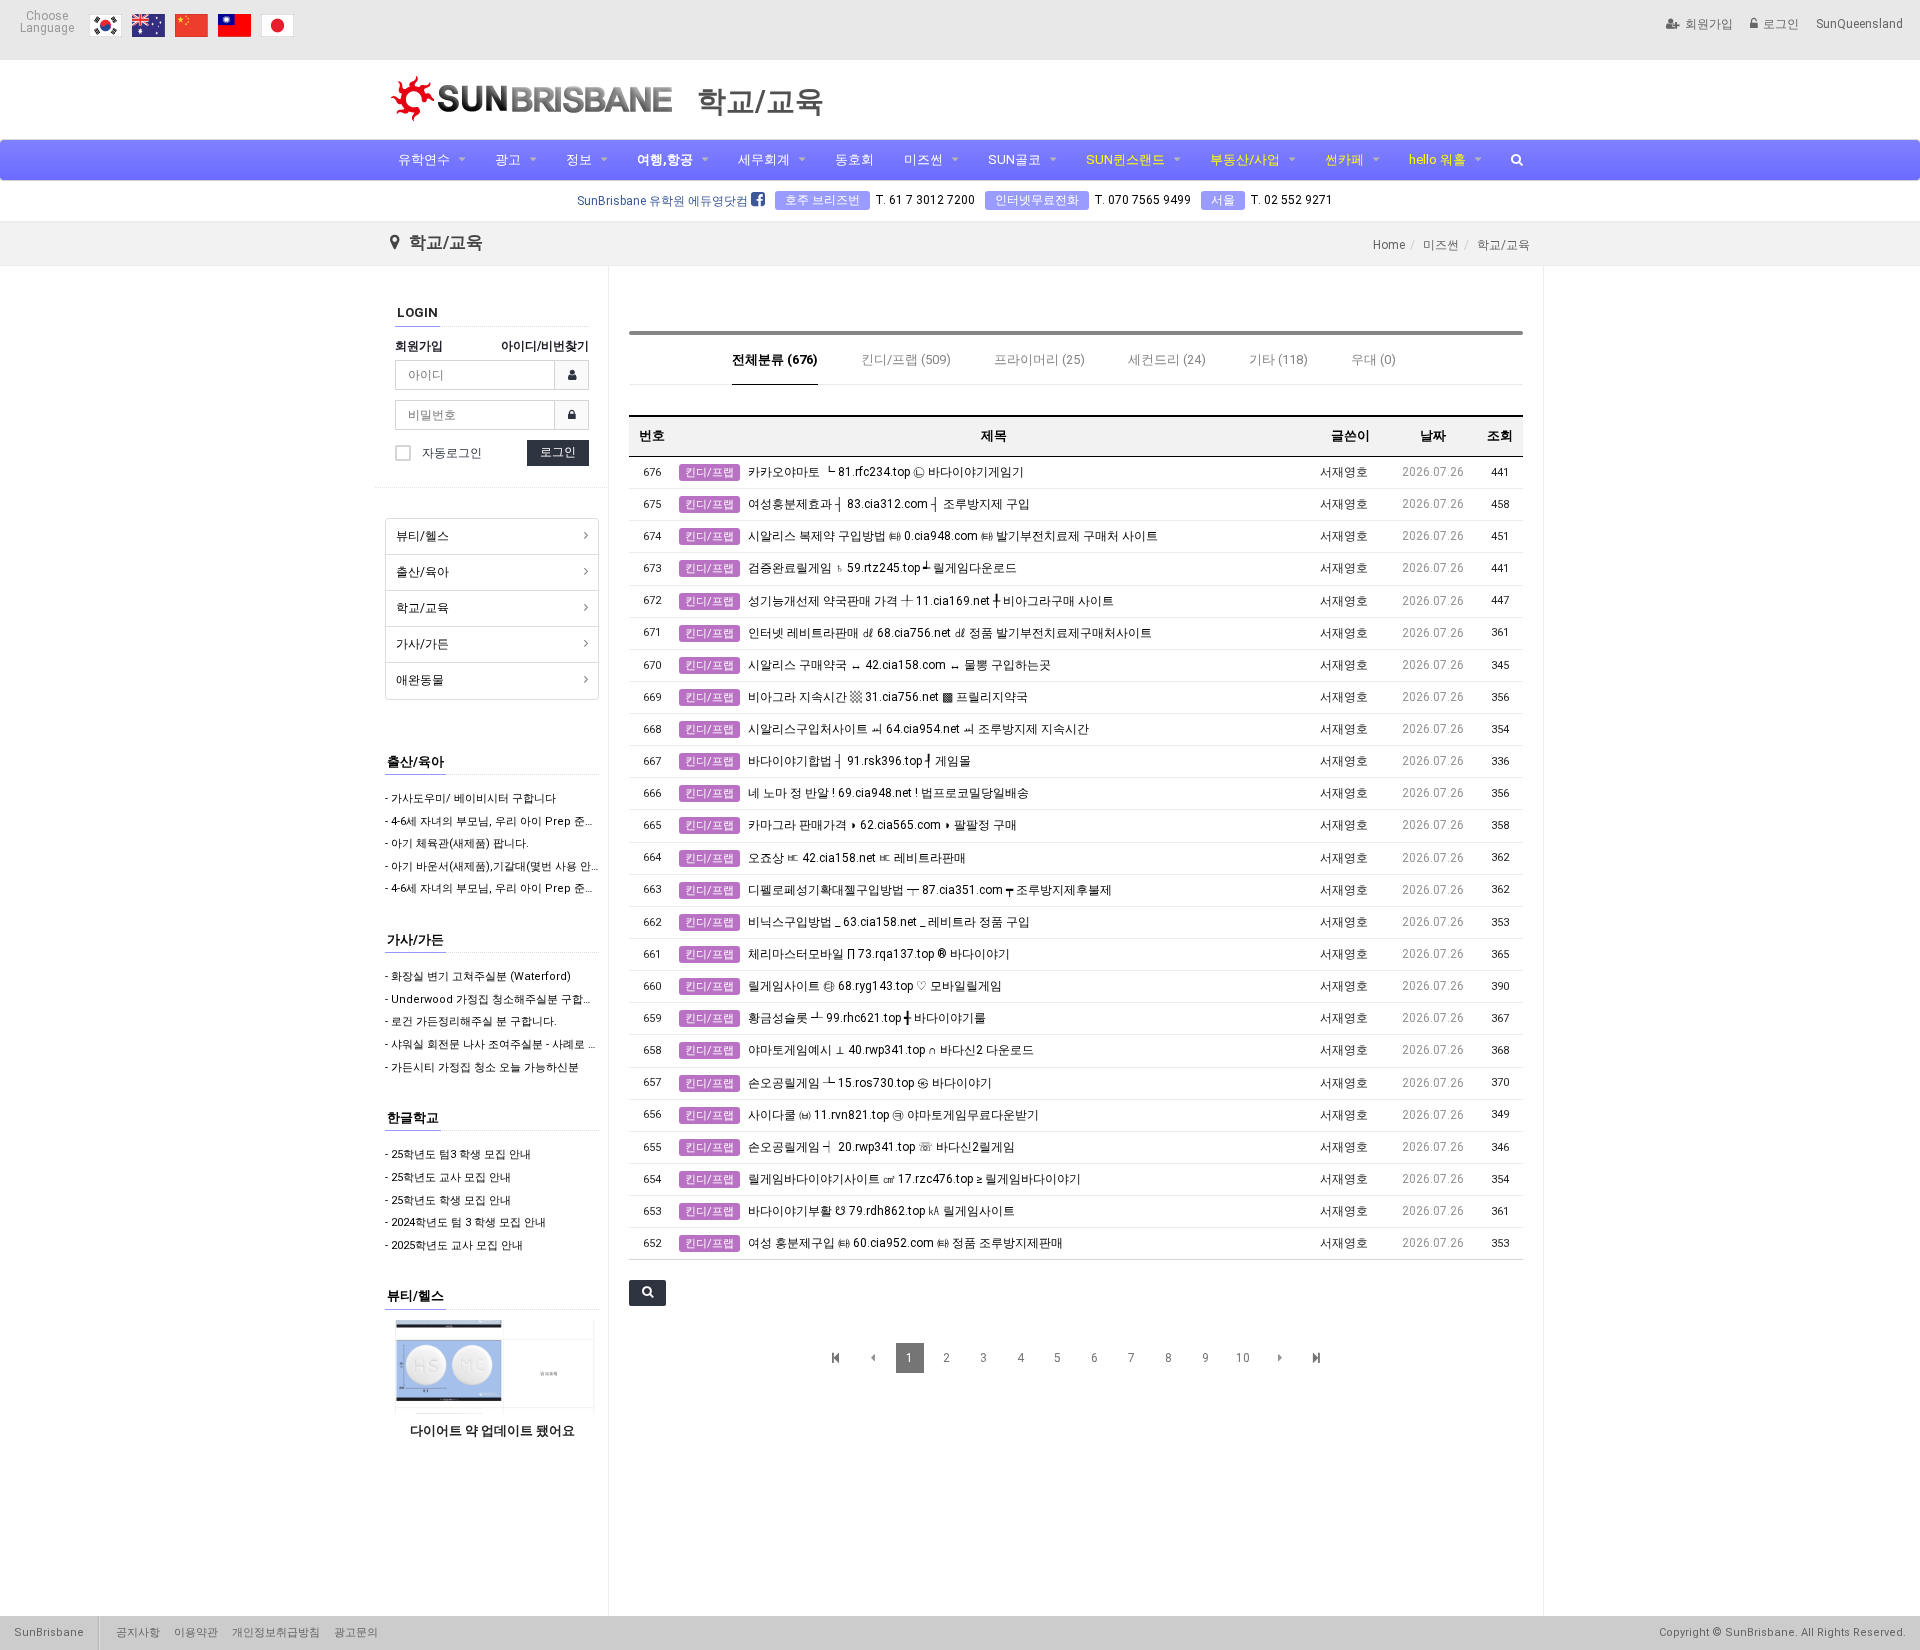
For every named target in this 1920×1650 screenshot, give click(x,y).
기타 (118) (1278, 359)
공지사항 (138, 1632)
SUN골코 (1014, 159)
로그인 (1781, 24)
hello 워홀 (1437, 159)
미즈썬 (923, 159)
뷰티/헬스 (422, 536)
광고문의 (356, 1632)
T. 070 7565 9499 (1142, 200)
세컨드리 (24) (1167, 359)
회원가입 (1709, 24)
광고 (508, 159)
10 (1243, 1358)
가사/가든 (422, 644)
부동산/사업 (1245, 159)
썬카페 (1344, 159)
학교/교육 (422, 608)
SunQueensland (1859, 24)
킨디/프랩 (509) (906, 359)
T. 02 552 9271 (1291, 200)
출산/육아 (422, 572)
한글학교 (413, 1117)
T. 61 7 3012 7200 (925, 200)
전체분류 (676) (775, 359)
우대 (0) (1373, 359)
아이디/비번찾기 (545, 346)
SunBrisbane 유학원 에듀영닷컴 (664, 201)
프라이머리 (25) (1039, 359)
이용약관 (196, 1632)
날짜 (1433, 435)
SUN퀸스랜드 (1125, 159)
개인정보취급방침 (276, 1632)
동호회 (854, 159)
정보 (579, 159)
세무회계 (764, 159)
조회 (1500, 435)
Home (1389, 245)
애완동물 (420, 680)
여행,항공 (665, 159)
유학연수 (424, 159)
